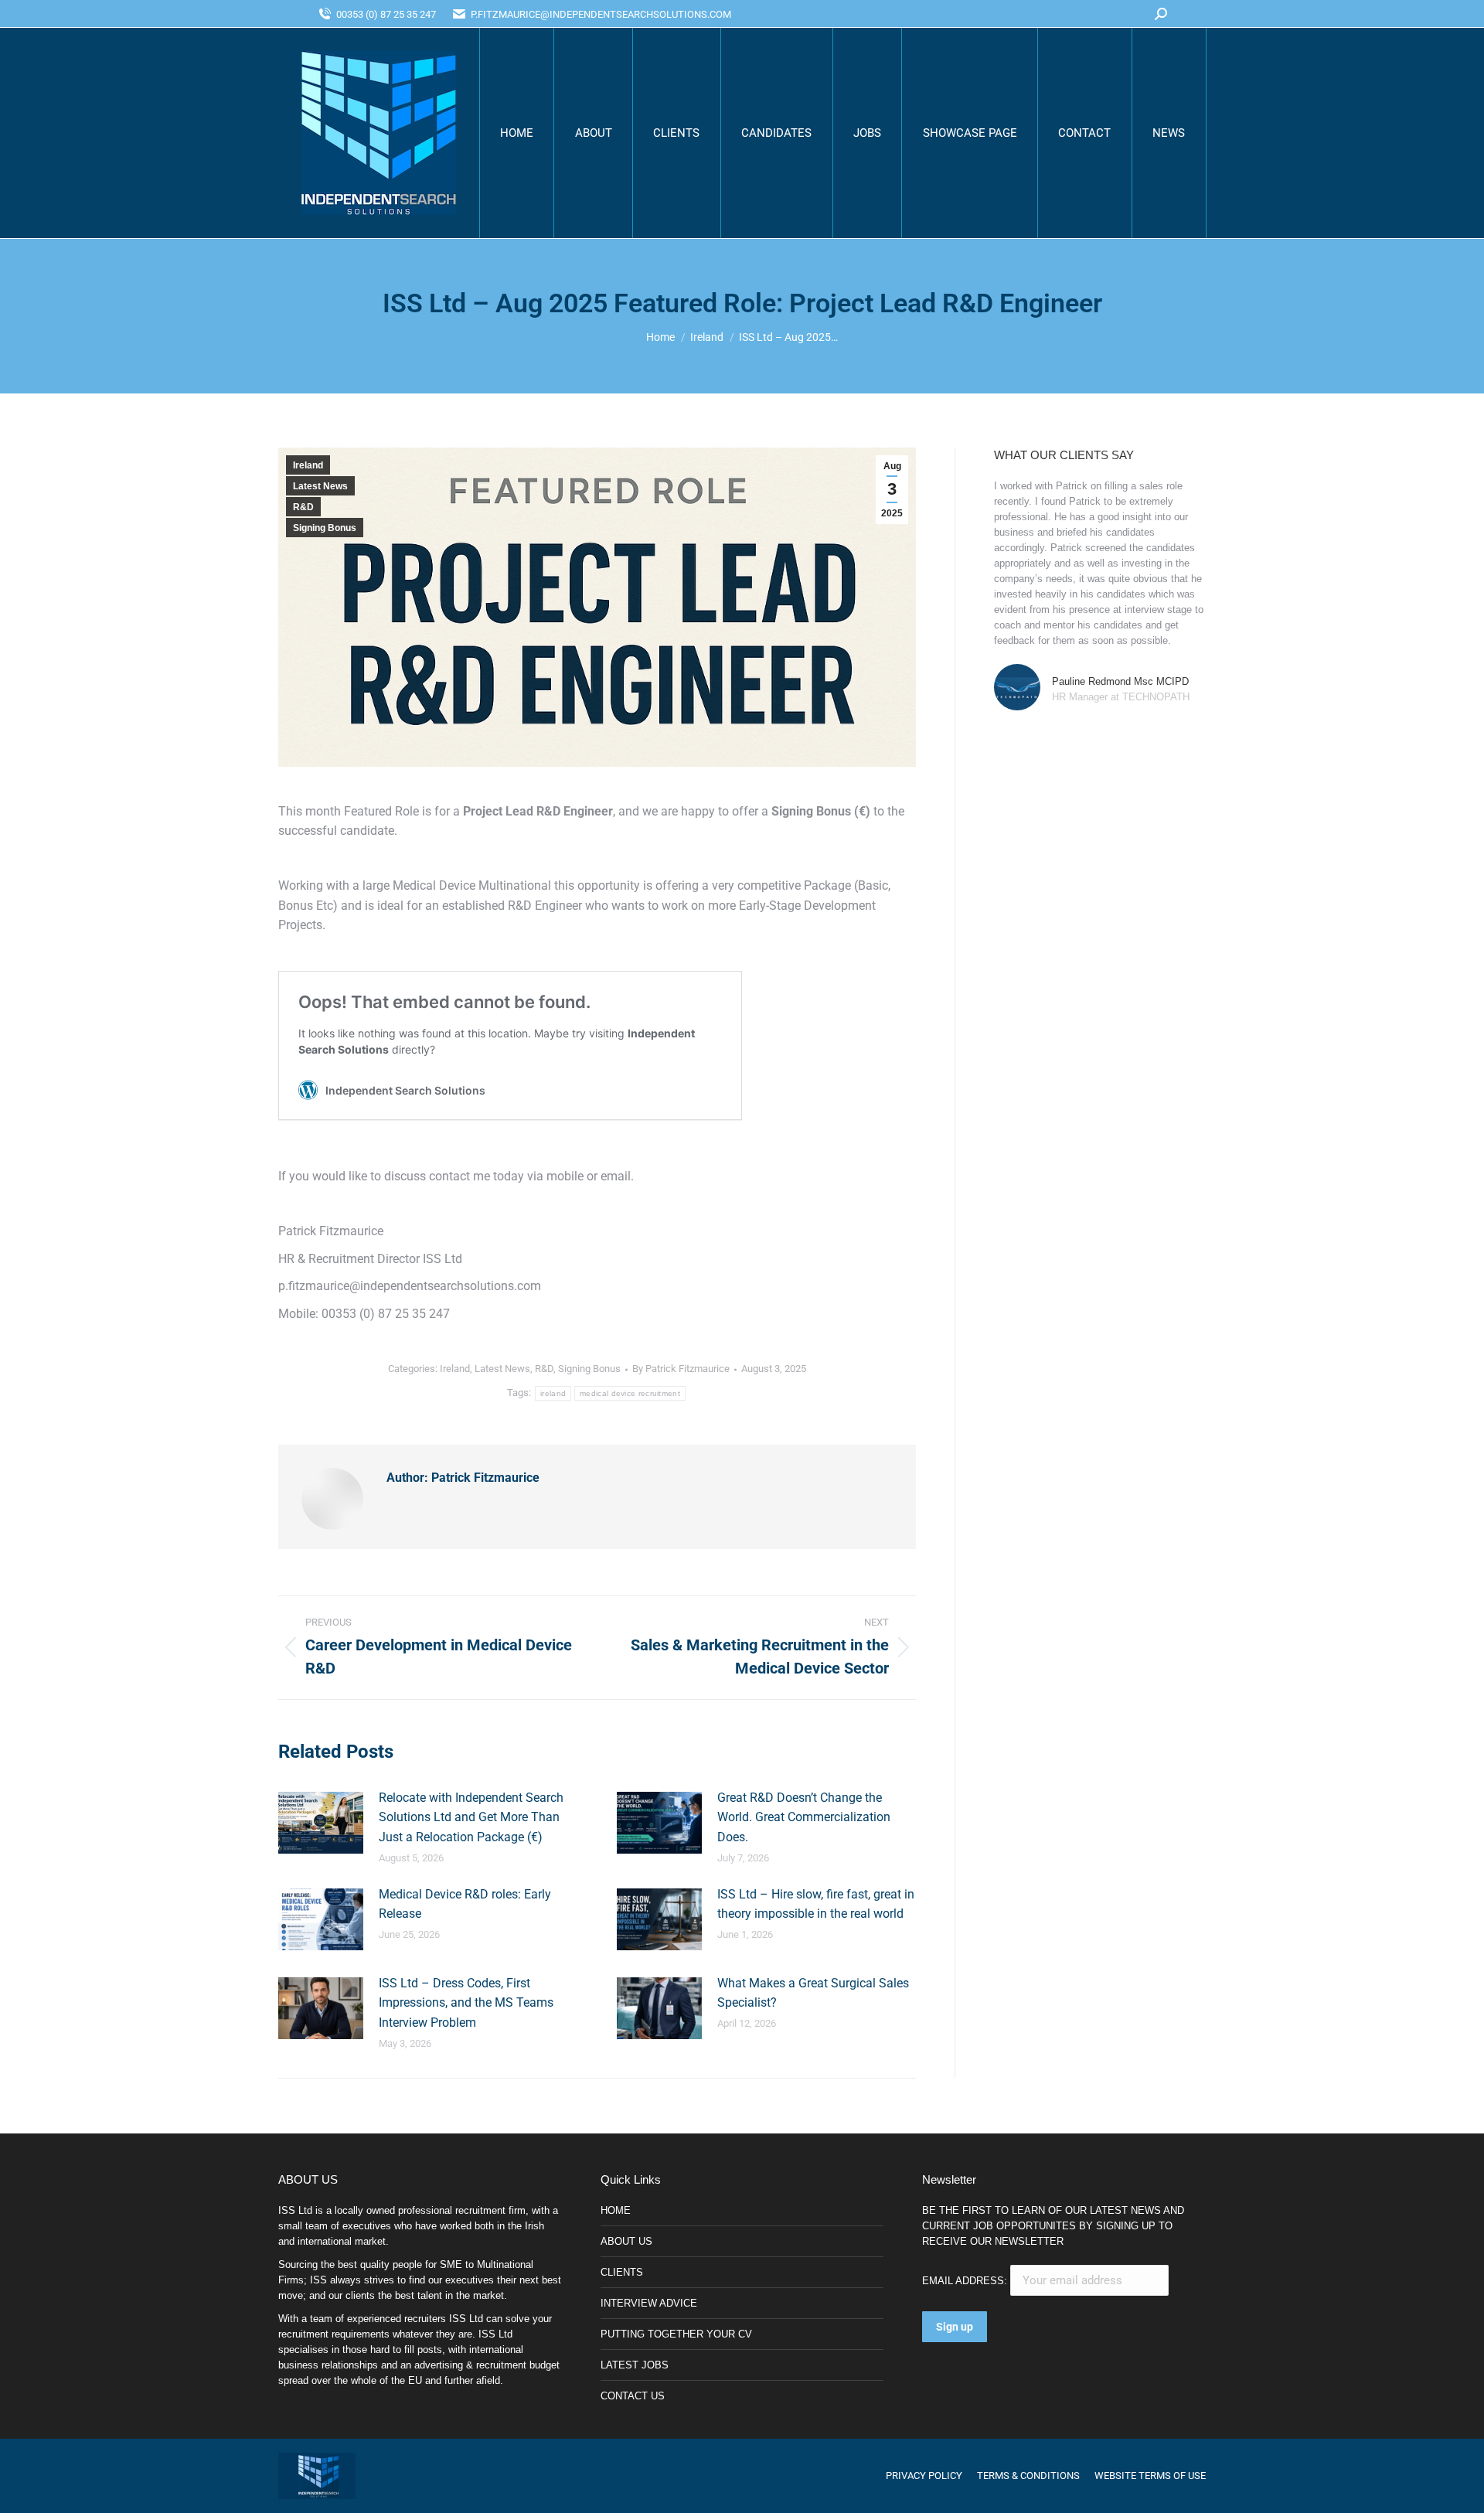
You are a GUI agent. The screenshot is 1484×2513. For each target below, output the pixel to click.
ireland (553, 1393)
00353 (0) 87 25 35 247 (386, 14)
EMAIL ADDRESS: (966, 2281)
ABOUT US (626, 2241)
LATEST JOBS (635, 2365)
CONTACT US (633, 2396)
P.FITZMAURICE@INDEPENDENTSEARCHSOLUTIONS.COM (601, 14)
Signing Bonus (325, 528)
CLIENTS (622, 2272)
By (681, 1369)
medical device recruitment (630, 1393)
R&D (303, 507)
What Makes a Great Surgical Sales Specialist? (813, 1993)
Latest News (320, 486)
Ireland (308, 465)
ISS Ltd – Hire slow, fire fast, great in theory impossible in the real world (816, 1904)
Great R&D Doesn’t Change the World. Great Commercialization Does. (804, 1817)
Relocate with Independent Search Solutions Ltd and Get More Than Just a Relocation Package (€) (471, 1817)
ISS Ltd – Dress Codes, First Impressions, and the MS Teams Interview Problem (466, 2003)
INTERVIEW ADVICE (649, 2303)
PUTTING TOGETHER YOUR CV (676, 2334)
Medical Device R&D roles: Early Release (465, 1904)
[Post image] (321, 1823)
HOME (616, 2210)
